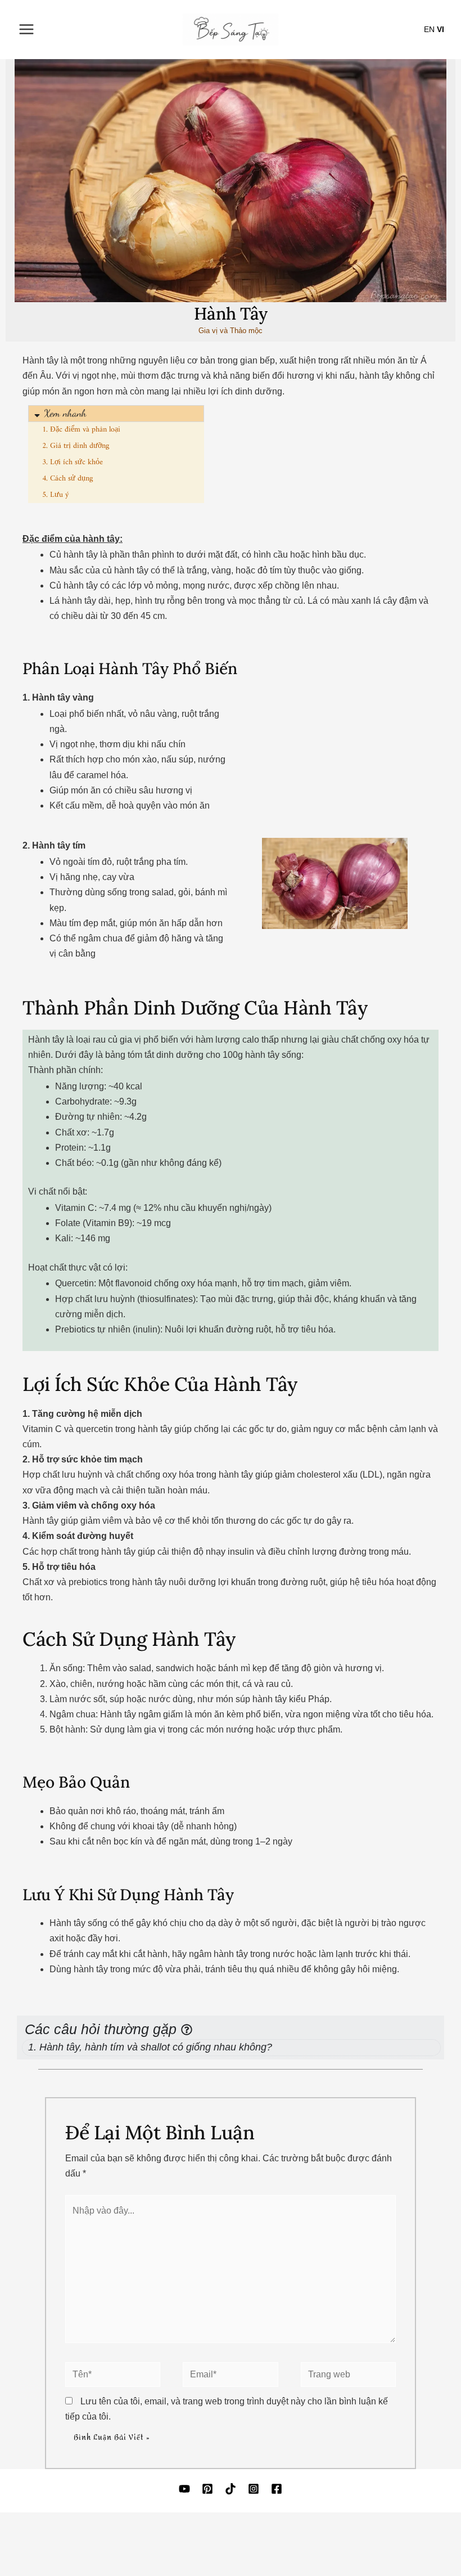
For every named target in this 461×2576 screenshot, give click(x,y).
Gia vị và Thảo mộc (231, 331)
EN (429, 29)
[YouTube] (184, 2489)
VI (440, 29)
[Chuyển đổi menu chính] (26, 29)
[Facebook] (277, 2489)
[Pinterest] (207, 2489)
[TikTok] (231, 2489)
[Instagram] (254, 2489)
